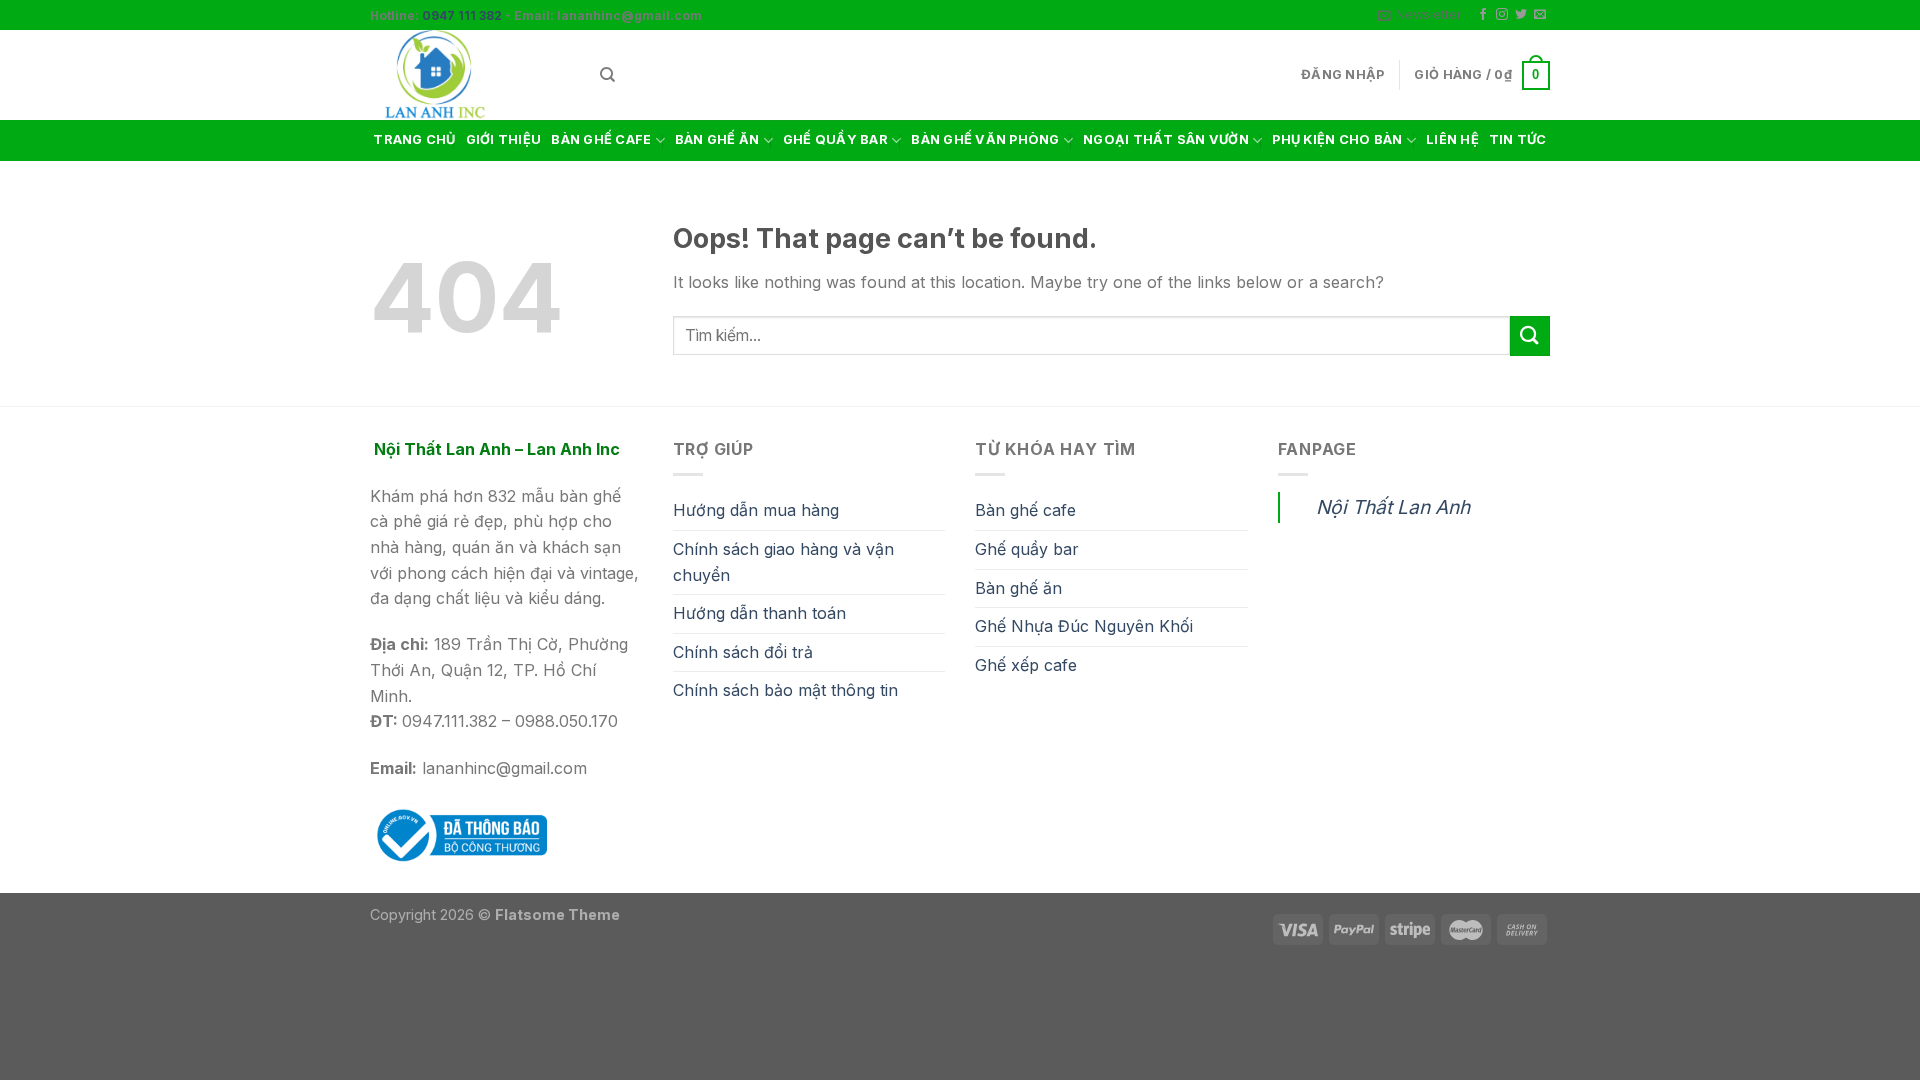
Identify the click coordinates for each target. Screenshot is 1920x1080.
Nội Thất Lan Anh (1393, 507)
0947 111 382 (462, 15)
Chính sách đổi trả (743, 652)
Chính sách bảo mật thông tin (785, 690)
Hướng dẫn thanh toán (759, 613)
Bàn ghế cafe (1025, 510)
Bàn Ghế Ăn (717, 139)
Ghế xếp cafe (1026, 665)
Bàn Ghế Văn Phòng (985, 139)
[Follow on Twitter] (1521, 15)
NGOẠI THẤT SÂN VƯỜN (1166, 139)
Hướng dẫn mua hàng (756, 510)
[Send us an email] (1540, 15)
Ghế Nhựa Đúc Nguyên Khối (1084, 626)
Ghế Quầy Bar (835, 139)
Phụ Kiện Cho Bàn (1337, 139)
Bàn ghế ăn (1018, 588)
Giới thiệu (504, 139)
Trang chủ (414, 139)
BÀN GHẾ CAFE (601, 139)
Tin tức (1518, 139)
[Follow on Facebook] (1483, 15)
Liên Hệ (1452, 139)
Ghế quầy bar (1027, 549)
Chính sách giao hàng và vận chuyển (783, 562)
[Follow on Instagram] (1502, 15)
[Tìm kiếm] (607, 75)
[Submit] (1530, 335)
